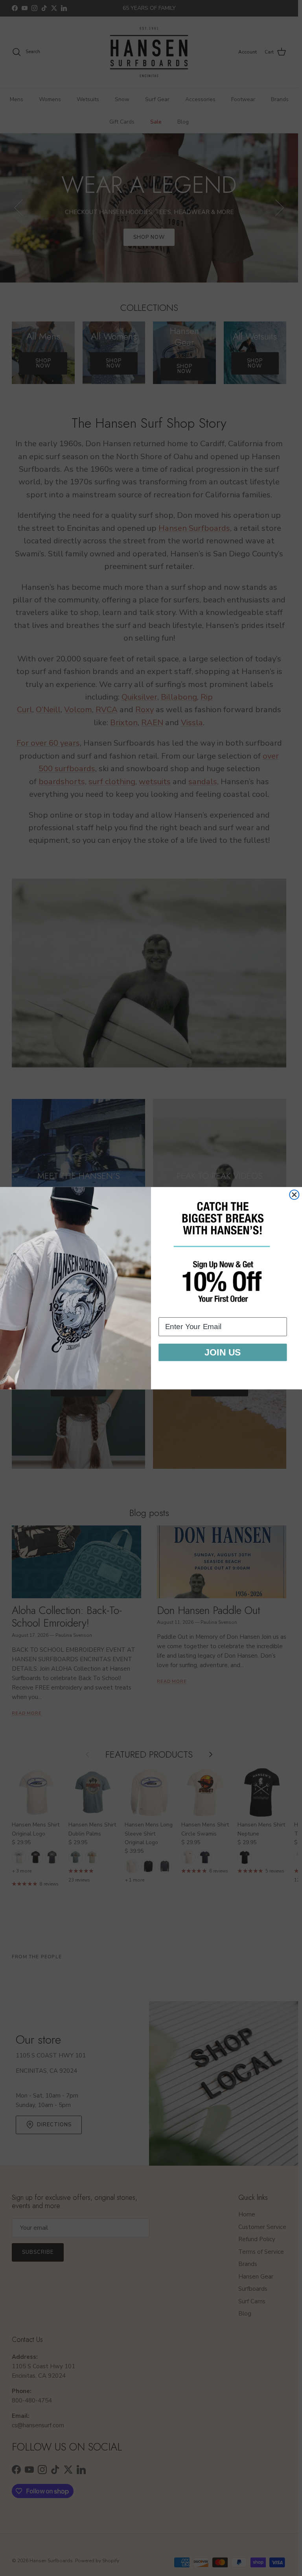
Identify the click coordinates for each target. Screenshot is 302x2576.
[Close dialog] (294, 1195)
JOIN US (223, 1352)
